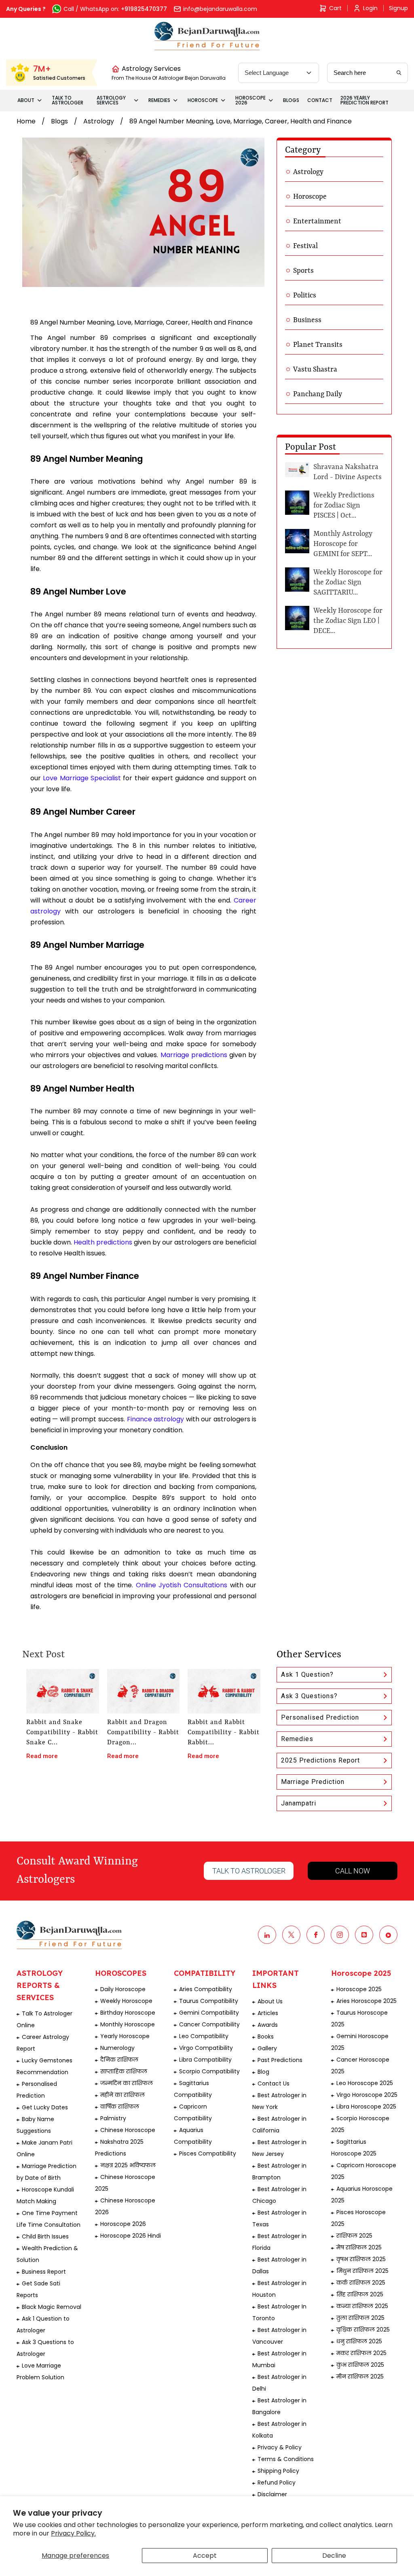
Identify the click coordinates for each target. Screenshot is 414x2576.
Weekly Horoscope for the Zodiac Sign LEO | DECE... (348, 621)
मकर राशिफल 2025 (361, 2353)
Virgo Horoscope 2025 (367, 2095)
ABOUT (26, 100)
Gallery (267, 2048)
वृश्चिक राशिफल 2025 (363, 2330)
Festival (305, 246)
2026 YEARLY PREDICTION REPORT (364, 100)
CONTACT (320, 100)
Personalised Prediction (320, 1717)
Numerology (117, 2048)
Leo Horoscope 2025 (365, 2083)
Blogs (59, 121)
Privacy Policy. (73, 2533)
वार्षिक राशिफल (120, 2107)
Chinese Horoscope (128, 2130)
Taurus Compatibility (209, 2001)
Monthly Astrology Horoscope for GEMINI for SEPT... (343, 544)
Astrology (99, 121)
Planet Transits (318, 345)
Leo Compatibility (204, 2036)
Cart (335, 8)
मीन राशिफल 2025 (360, 2376)
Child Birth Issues (45, 2236)
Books (266, 2037)
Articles (268, 2013)
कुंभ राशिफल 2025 (360, 2365)
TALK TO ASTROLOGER (68, 100)
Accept (205, 2556)
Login (370, 8)
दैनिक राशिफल (119, 2060)
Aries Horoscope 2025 (366, 2001)
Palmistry (113, 2118)
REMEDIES (159, 100)
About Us (270, 2001)
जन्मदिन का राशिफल (127, 2083)
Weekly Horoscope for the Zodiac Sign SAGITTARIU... (348, 582)
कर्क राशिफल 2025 (361, 2283)
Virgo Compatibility (206, 2048)
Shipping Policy (278, 2471)
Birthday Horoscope (128, 2013)
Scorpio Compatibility (209, 2071)
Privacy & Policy (280, 2447)
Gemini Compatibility (209, 2013)
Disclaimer (272, 2494)
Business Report (44, 2272)
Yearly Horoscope (125, 2036)
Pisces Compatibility (208, 2153)
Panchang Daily (318, 394)
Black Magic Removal (52, 2307)
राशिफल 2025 (354, 2236)
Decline (334, 2556)
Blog (263, 2072)
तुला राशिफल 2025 (360, 2318)
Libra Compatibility (205, 2060)
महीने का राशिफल (123, 2095)
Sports (303, 271)
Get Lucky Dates (45, 2107)
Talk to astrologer (249, 1871)
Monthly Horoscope (128, 2024)
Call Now (353, 1871)
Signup (398, 8)
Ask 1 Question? (307, 1675)
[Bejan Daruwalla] (207, 36)
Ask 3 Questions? (309, 1696)
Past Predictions (280, 2060)
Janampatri (299, 1803)
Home (26, 121)
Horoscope (310, 197)
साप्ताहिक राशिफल (124, 2071)
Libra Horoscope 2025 (366, 2107)
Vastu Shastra (315, 370)
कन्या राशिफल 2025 (362, 2306)
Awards (268, 2025)
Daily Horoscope (123, 1989)
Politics (305, 295)
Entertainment (317, 221)
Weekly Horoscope (126, 2001)
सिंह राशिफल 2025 (360, 2294)
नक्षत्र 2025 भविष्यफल (128, 2165)
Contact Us (274, 2083)
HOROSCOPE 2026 (250, 100)
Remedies (297, 1739)
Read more (42, 1756)
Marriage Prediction (313, 1782)
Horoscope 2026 (123, 2224)
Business (307, 320)
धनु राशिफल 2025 (359, 2341)
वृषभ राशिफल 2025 (361, 2259)
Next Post (43, 1655)
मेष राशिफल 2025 (359, 2247)
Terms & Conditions (286, 2459)
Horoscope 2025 (359, 1989)
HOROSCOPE (203, 100)
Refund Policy (277, 2483)
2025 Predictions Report (320, 1760)
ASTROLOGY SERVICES (111, 100)
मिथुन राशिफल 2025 (362, 2271)
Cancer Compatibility (209, 2024)
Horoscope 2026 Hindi (131, 2236)
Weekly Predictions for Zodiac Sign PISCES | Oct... (344, 505)
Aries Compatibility (206, 1989)
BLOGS (291, 100)
